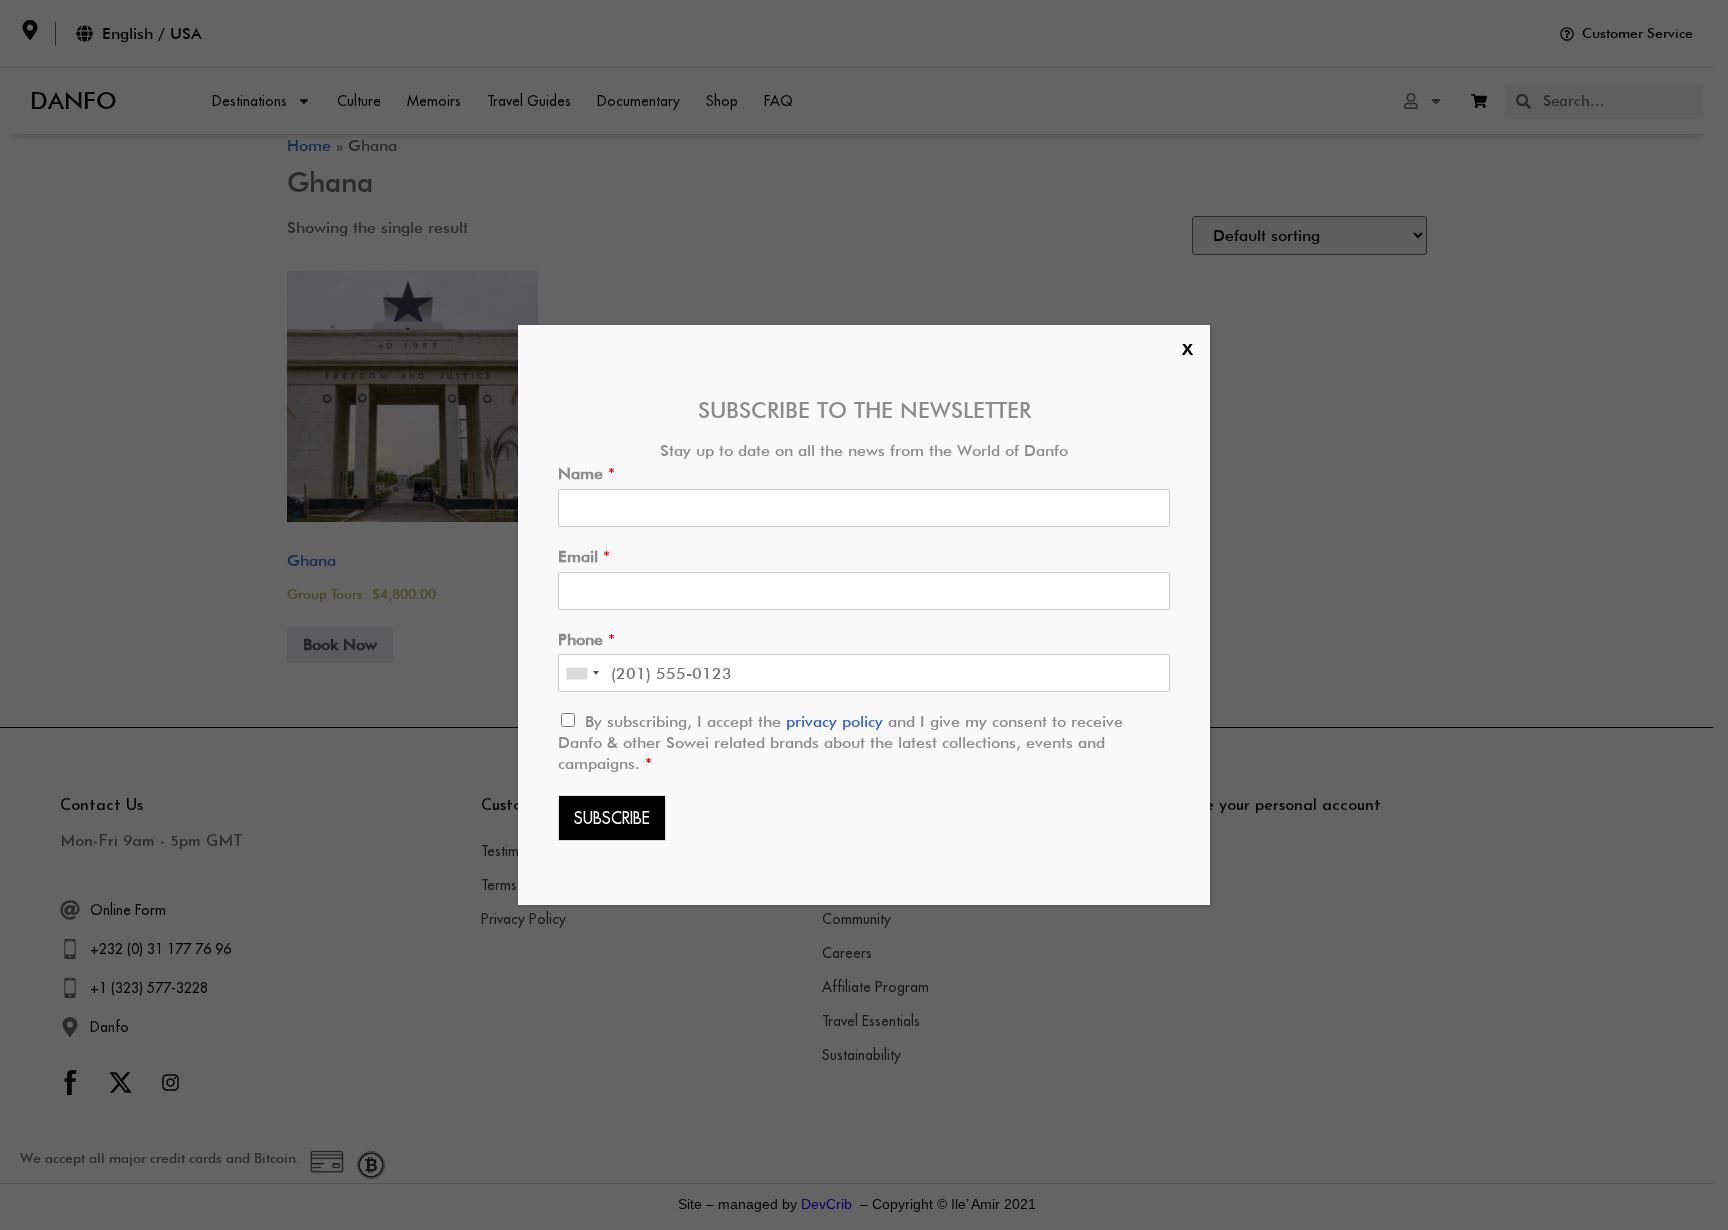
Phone (586, 639)
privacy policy (837, 721)
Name (586, 473)
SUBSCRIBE (612, 818)
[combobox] (582, 673)
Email (584, 556)
